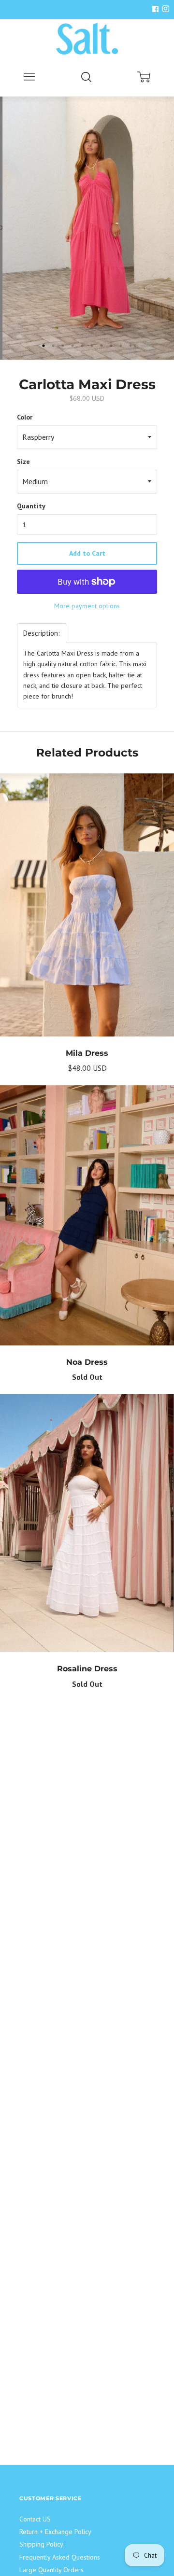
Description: (42, 633)
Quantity (31, 506)
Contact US (35, 2519)
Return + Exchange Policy (55, 2532)
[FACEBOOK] (155, 9)
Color (25, 417)
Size (23, 462)
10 (130, 346)
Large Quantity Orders (51, 2570)
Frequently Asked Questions (60, 2557)
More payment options (87, 606)
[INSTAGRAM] (164, 9)
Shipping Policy (41, 2544)
